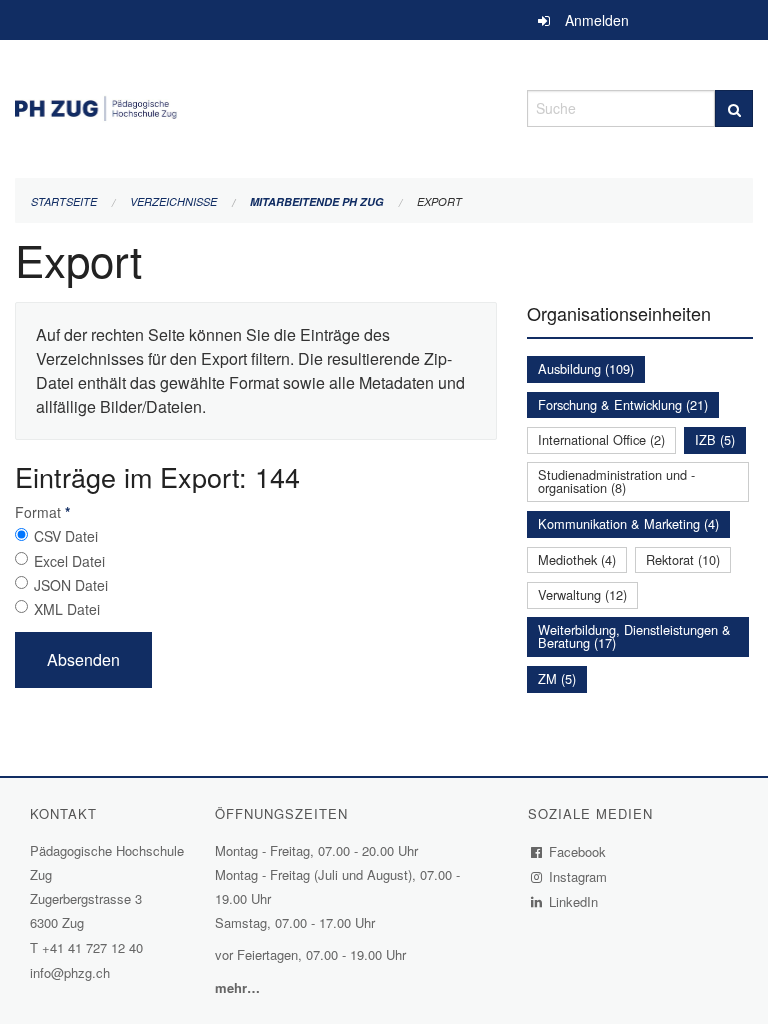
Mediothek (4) (577, 559)
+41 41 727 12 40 (92, 947)
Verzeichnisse (173, 201)
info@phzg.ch (70, 972)
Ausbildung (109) (586, 368)
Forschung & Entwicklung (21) (623, 404)
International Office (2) (601, 439)
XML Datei (67, 609)
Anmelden (597, 20)
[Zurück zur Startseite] (256, 105)
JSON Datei (71, 585)
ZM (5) (557, 678)
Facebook (578, 851)
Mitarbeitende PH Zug (317, 201)
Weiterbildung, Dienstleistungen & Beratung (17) (634, 636)
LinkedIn (574, 901)
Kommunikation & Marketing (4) (628, 523)
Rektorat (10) (683, 559)
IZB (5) (715, 439)
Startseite (64, 201)
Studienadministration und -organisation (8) (616, 481)
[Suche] (734, 108)
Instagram (578, 876)
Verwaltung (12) (582, 594)
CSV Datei (66, 536)
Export (439, 201)
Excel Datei (69, 561)
